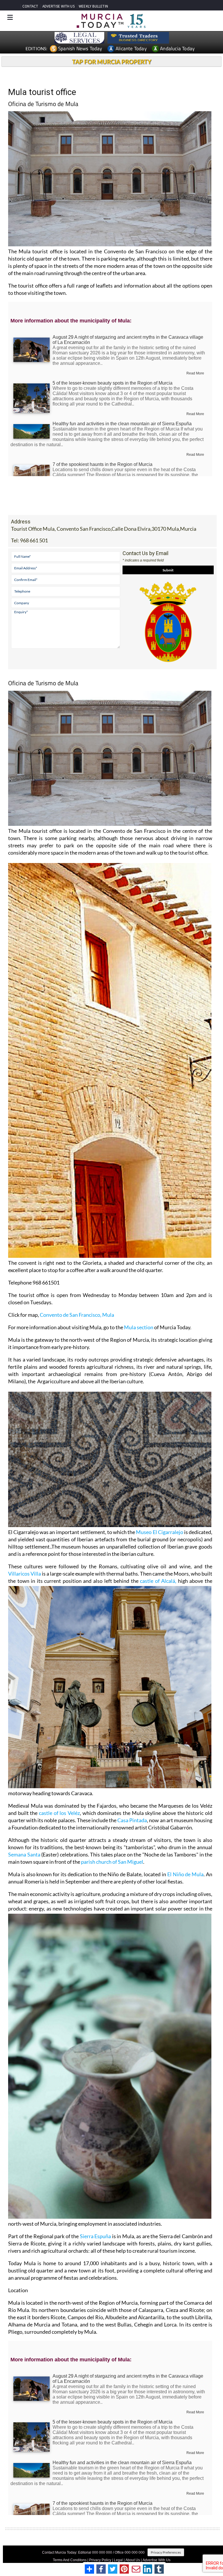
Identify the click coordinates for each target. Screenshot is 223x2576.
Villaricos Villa (25, 1574)
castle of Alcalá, (158, 1581)
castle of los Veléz (59, 1813)
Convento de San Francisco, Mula (77, 1315)
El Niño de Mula (185, 1874)
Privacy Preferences (166, 2552)
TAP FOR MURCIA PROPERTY (112, 62)
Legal (118, 2560)
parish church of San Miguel (112, 1862)
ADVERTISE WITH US (59, 6)
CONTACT (30, 6)
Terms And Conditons (70, 2560)
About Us (133, 2560)
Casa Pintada (132, 1820)
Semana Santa (24, 1854)
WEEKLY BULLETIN (93, 6)
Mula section (139, 1327)
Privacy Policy (100, 2560)
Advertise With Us (157, 2560)
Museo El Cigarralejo (159, 1532)
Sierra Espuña (96, 2236)
